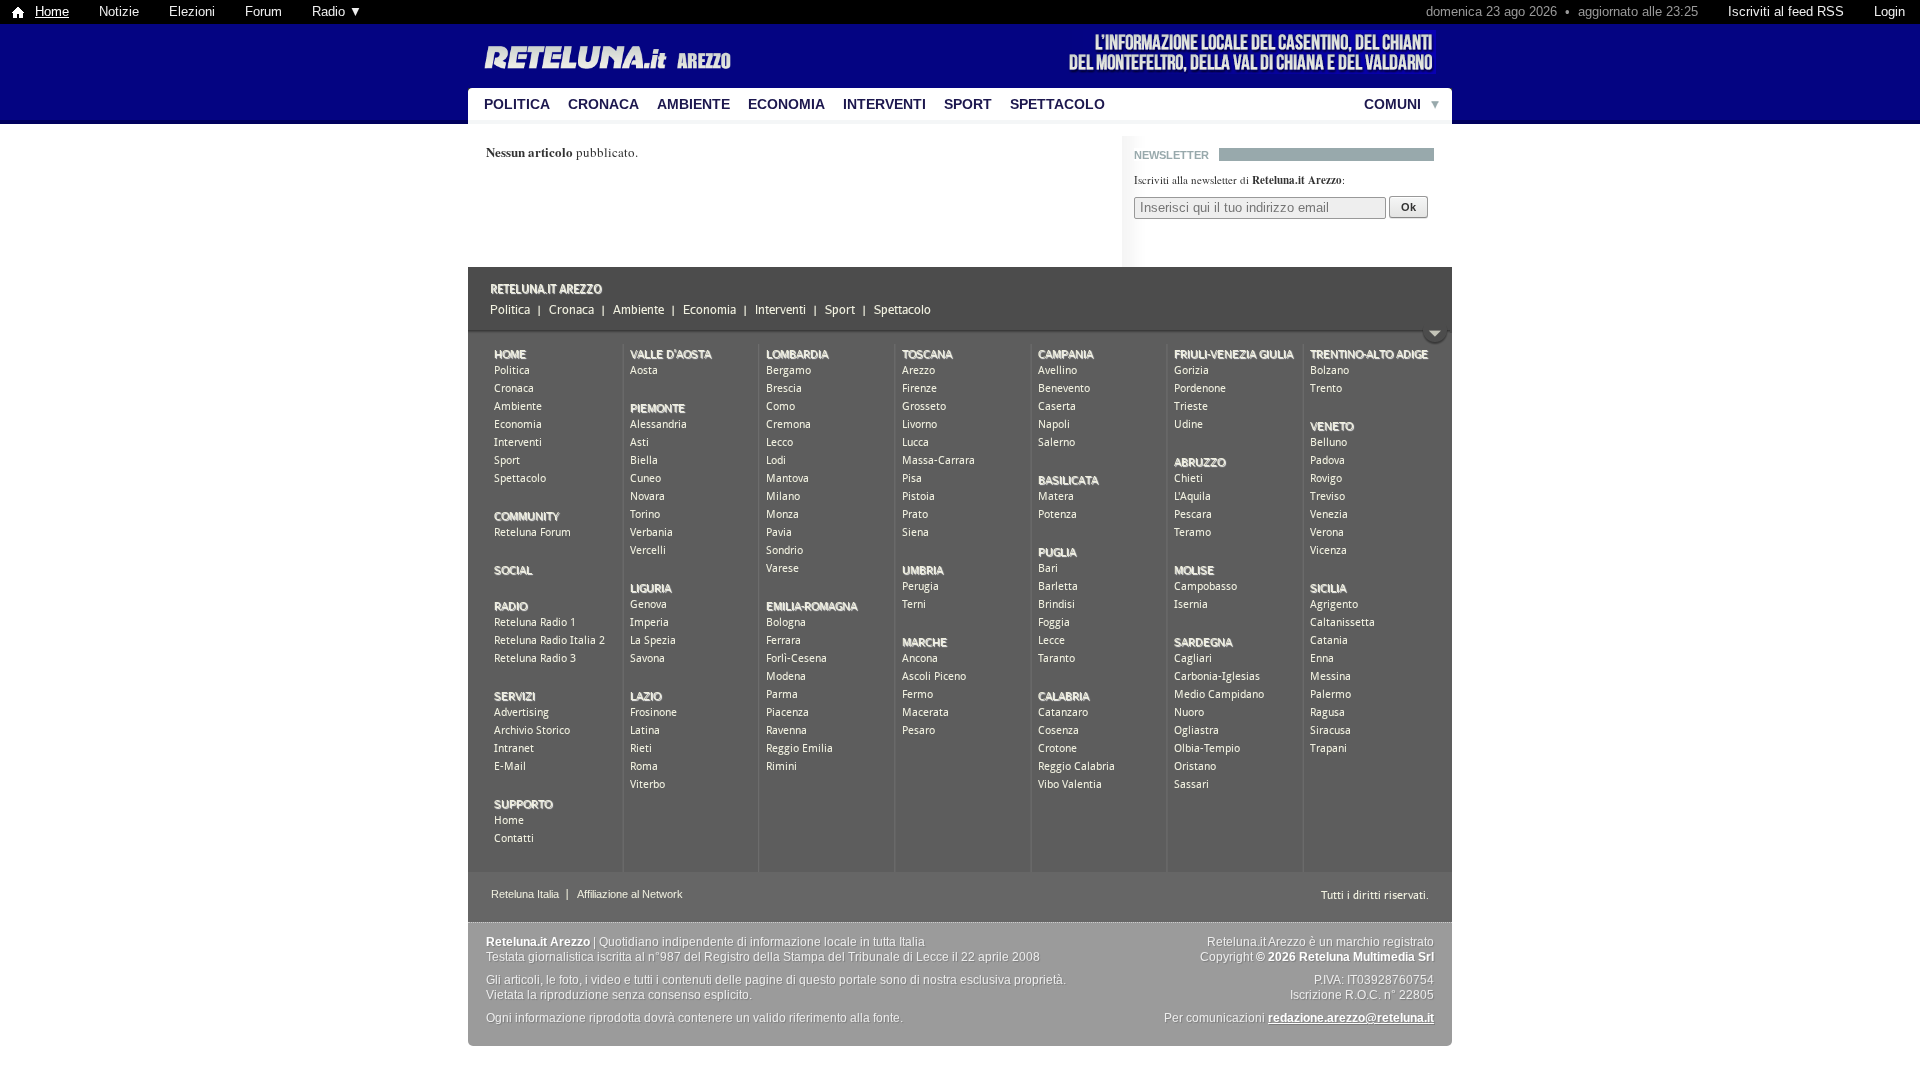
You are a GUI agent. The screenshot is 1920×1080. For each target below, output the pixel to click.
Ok (1408, 207)
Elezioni (192, 11)
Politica (517, 104)
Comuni (1392, 104)
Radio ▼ (337, 11)
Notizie (119, 11)
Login (1889, 11)
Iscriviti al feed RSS (1786, 11)
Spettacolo (1057, 104)
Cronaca (603, 104)
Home (52, 11)
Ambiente (693, 104)
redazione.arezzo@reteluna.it (1351, 1018)
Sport (968, 104)
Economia (786, 104)
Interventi (884, 104)
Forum (263, 11)
